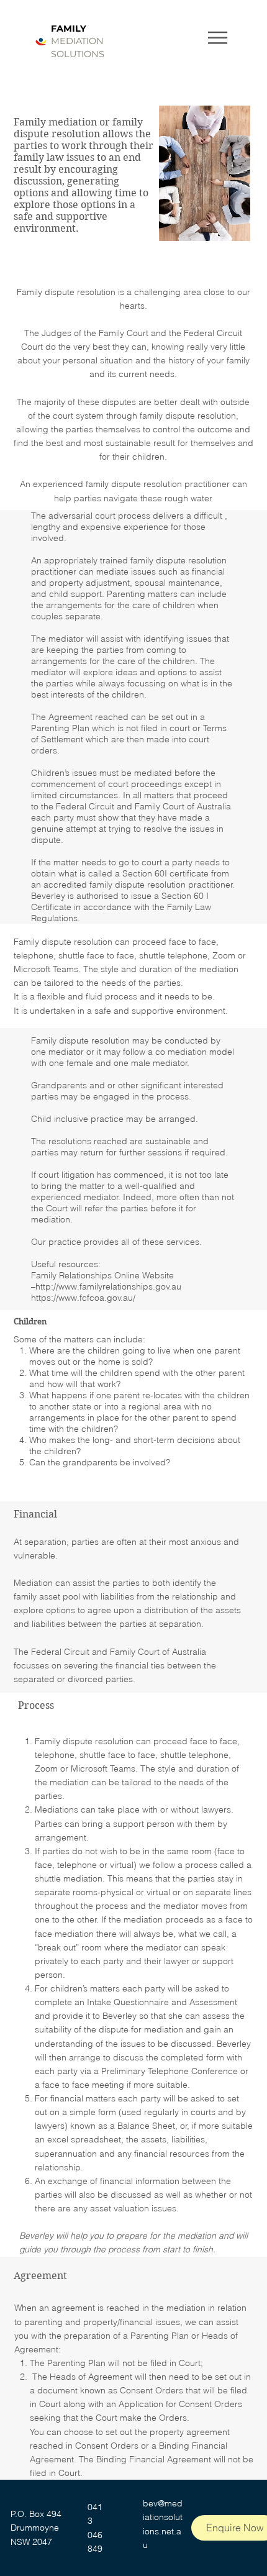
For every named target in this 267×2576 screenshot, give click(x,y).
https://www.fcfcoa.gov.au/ (83, 1298)
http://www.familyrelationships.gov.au (108, 1286)
